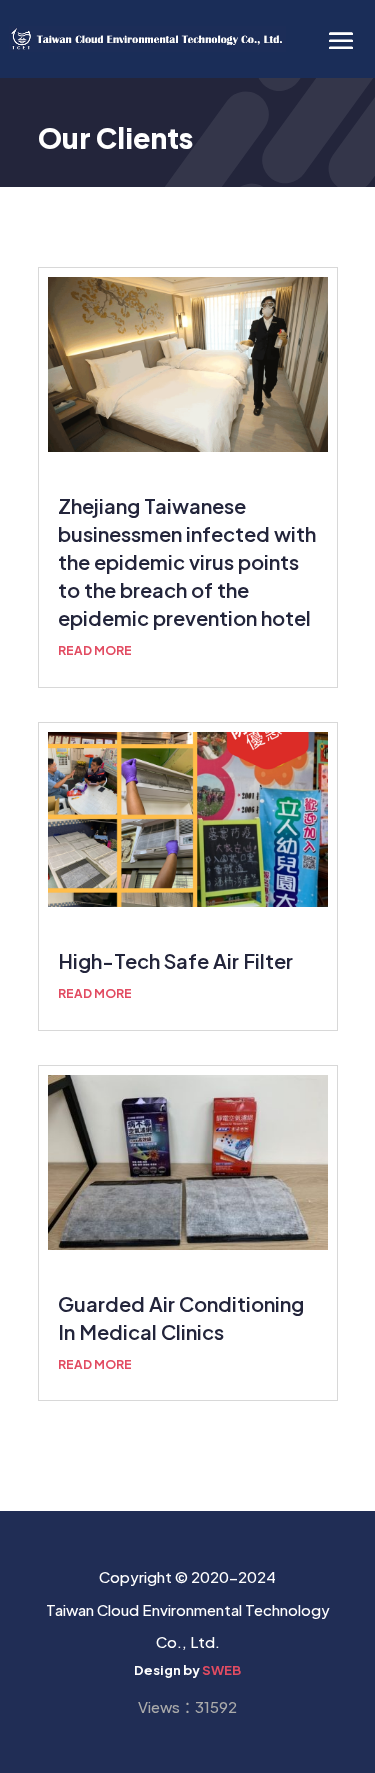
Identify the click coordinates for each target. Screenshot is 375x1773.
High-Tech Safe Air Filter (175, 960)
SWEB (221, 1670)
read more (95, 650)
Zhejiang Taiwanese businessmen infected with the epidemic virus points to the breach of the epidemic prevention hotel (187, 561)
